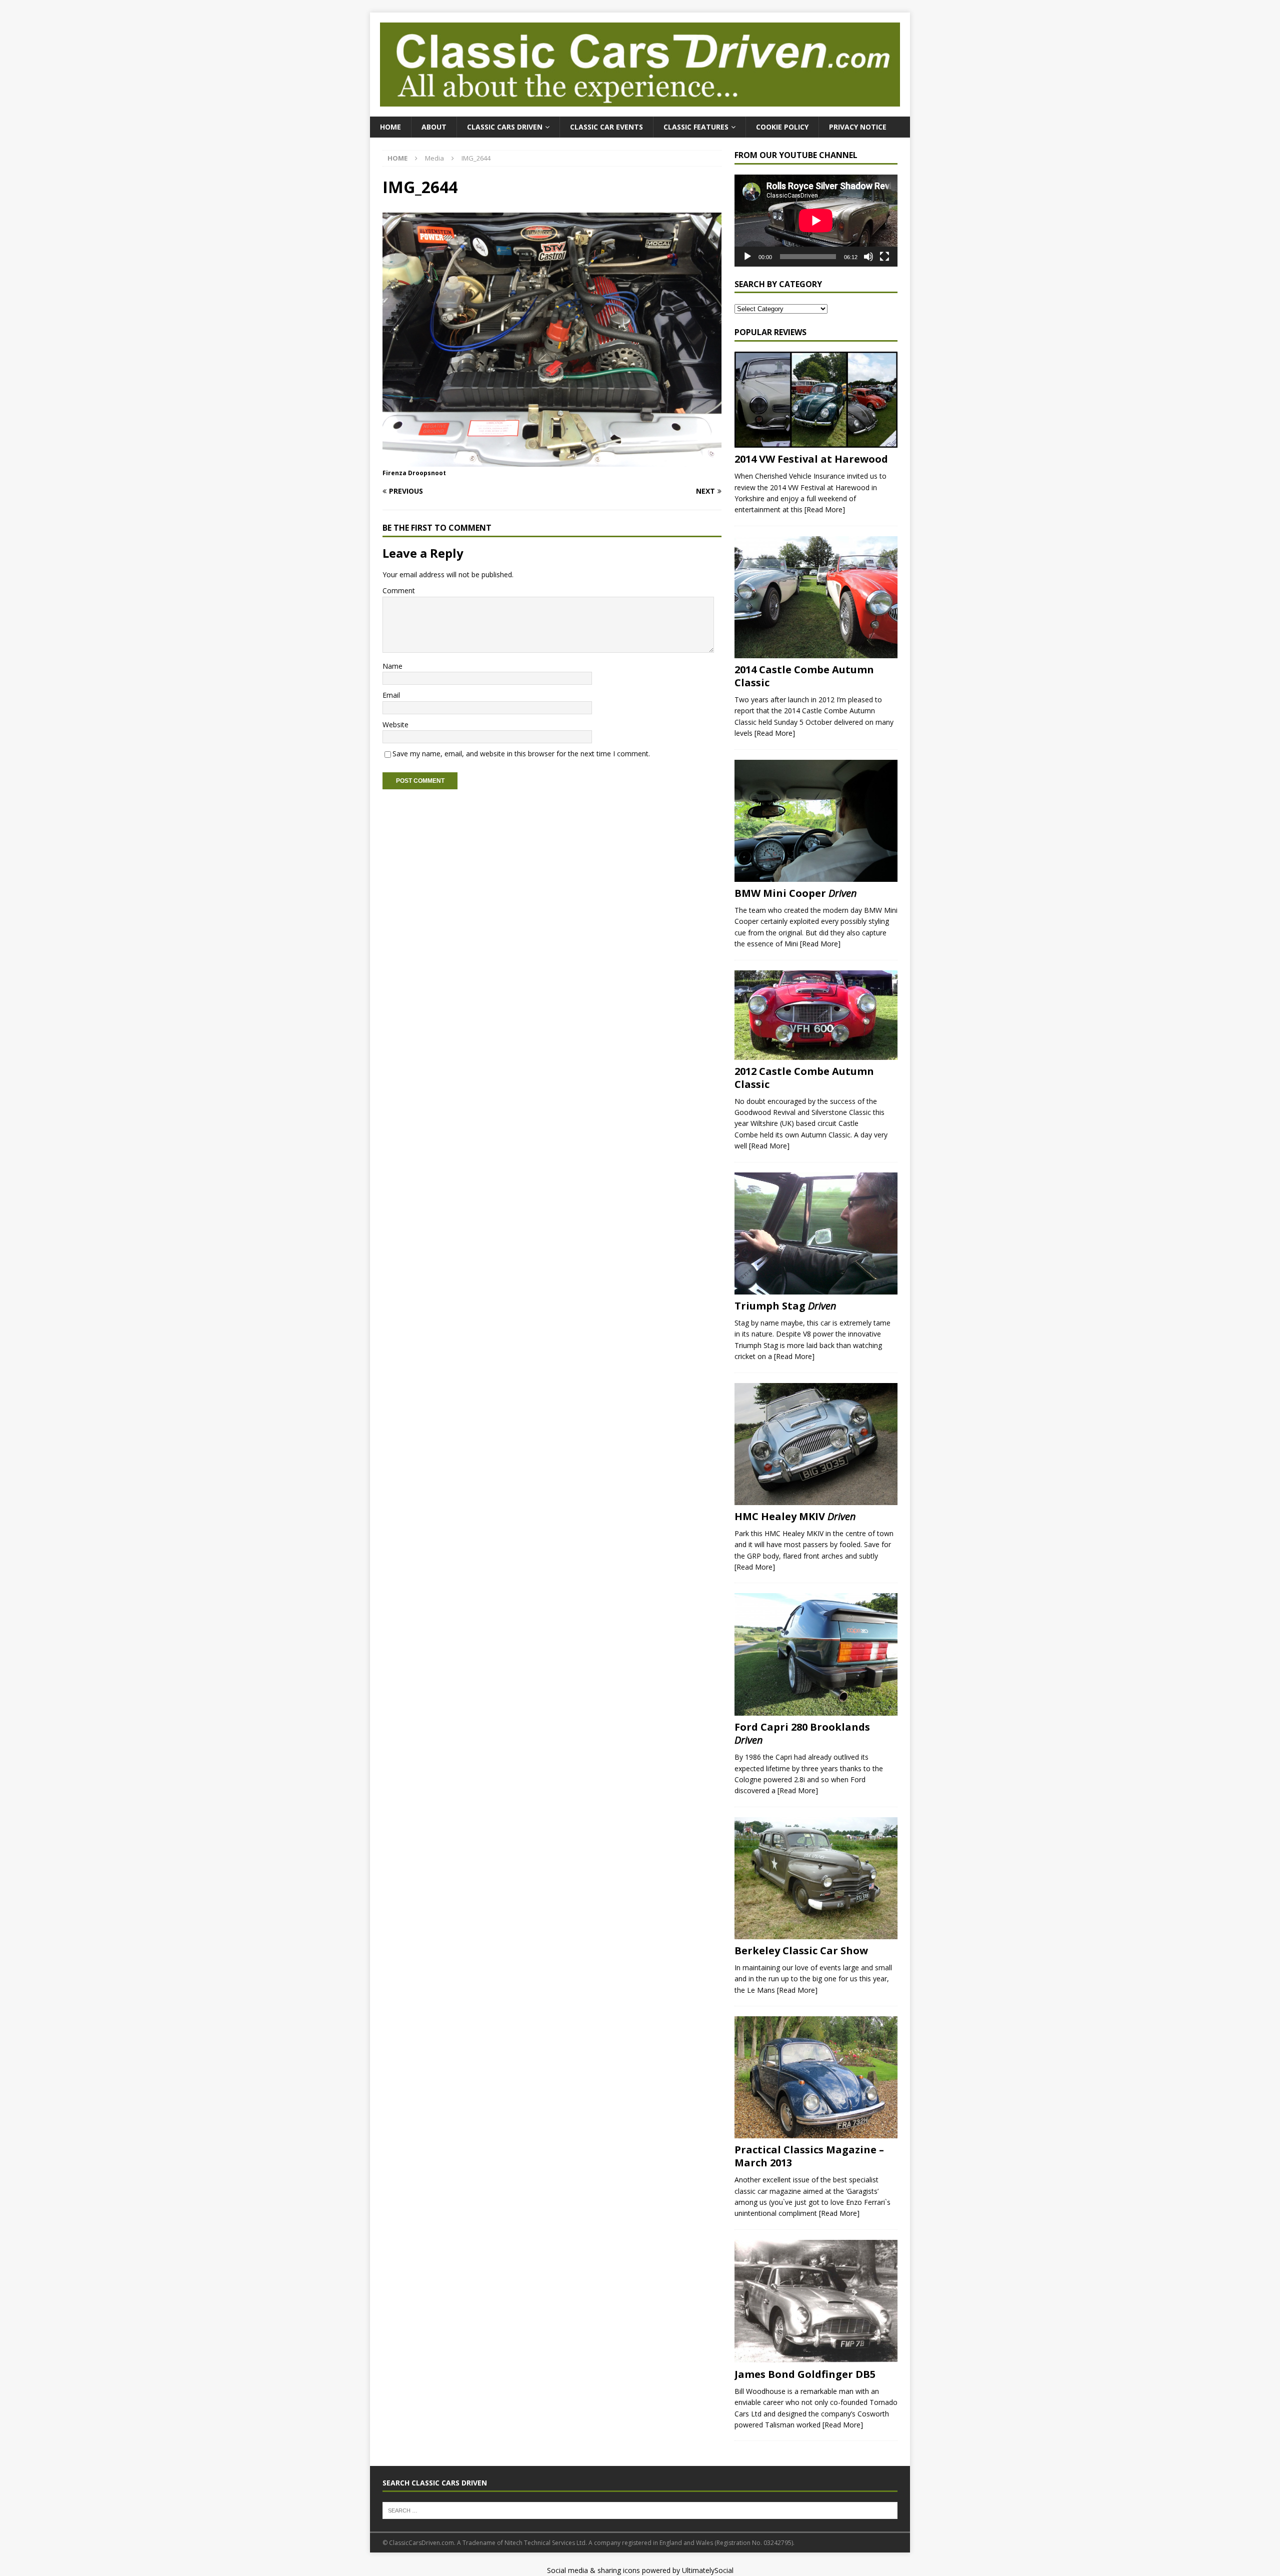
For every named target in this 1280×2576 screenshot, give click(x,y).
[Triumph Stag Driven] (816, 1234)
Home (390, 127)
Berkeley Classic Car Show (801, 1951)
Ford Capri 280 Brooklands (802, 1733)
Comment (399, 590)
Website (395, 725)
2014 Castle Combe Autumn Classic (804, 676)
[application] (816, 220)
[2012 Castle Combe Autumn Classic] (816, 1015)
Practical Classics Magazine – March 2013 (809, 2156)
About (434, 127)
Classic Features (696, 127)
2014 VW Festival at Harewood (811, 459)
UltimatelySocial (708, 2570)
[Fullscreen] (884, 257)
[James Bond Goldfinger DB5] (816, 2301)
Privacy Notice (858, 127)
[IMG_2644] (552, 461)
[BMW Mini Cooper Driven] (816, 821)
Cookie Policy (782, 127)
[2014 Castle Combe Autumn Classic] (816, 597)
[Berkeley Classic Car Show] (816, 1878)
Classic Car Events (606, 127)
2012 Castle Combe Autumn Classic (804, 1078)
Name (392, 666)
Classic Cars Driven (505, 127)
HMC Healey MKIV (795, 1516)
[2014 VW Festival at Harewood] (816, 400)
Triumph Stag (785, 1306)
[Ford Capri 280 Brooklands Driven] (816, 1654)
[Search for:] (640, 2509)
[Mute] (868, 257)
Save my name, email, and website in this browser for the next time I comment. (521, 754)
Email (391, 695)
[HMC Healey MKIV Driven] (816, 1444)
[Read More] (825, 509)
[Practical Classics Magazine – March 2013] (816, 2077)
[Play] (747, 257)
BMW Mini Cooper (796, 893)
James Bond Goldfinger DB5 (805, 2374)
